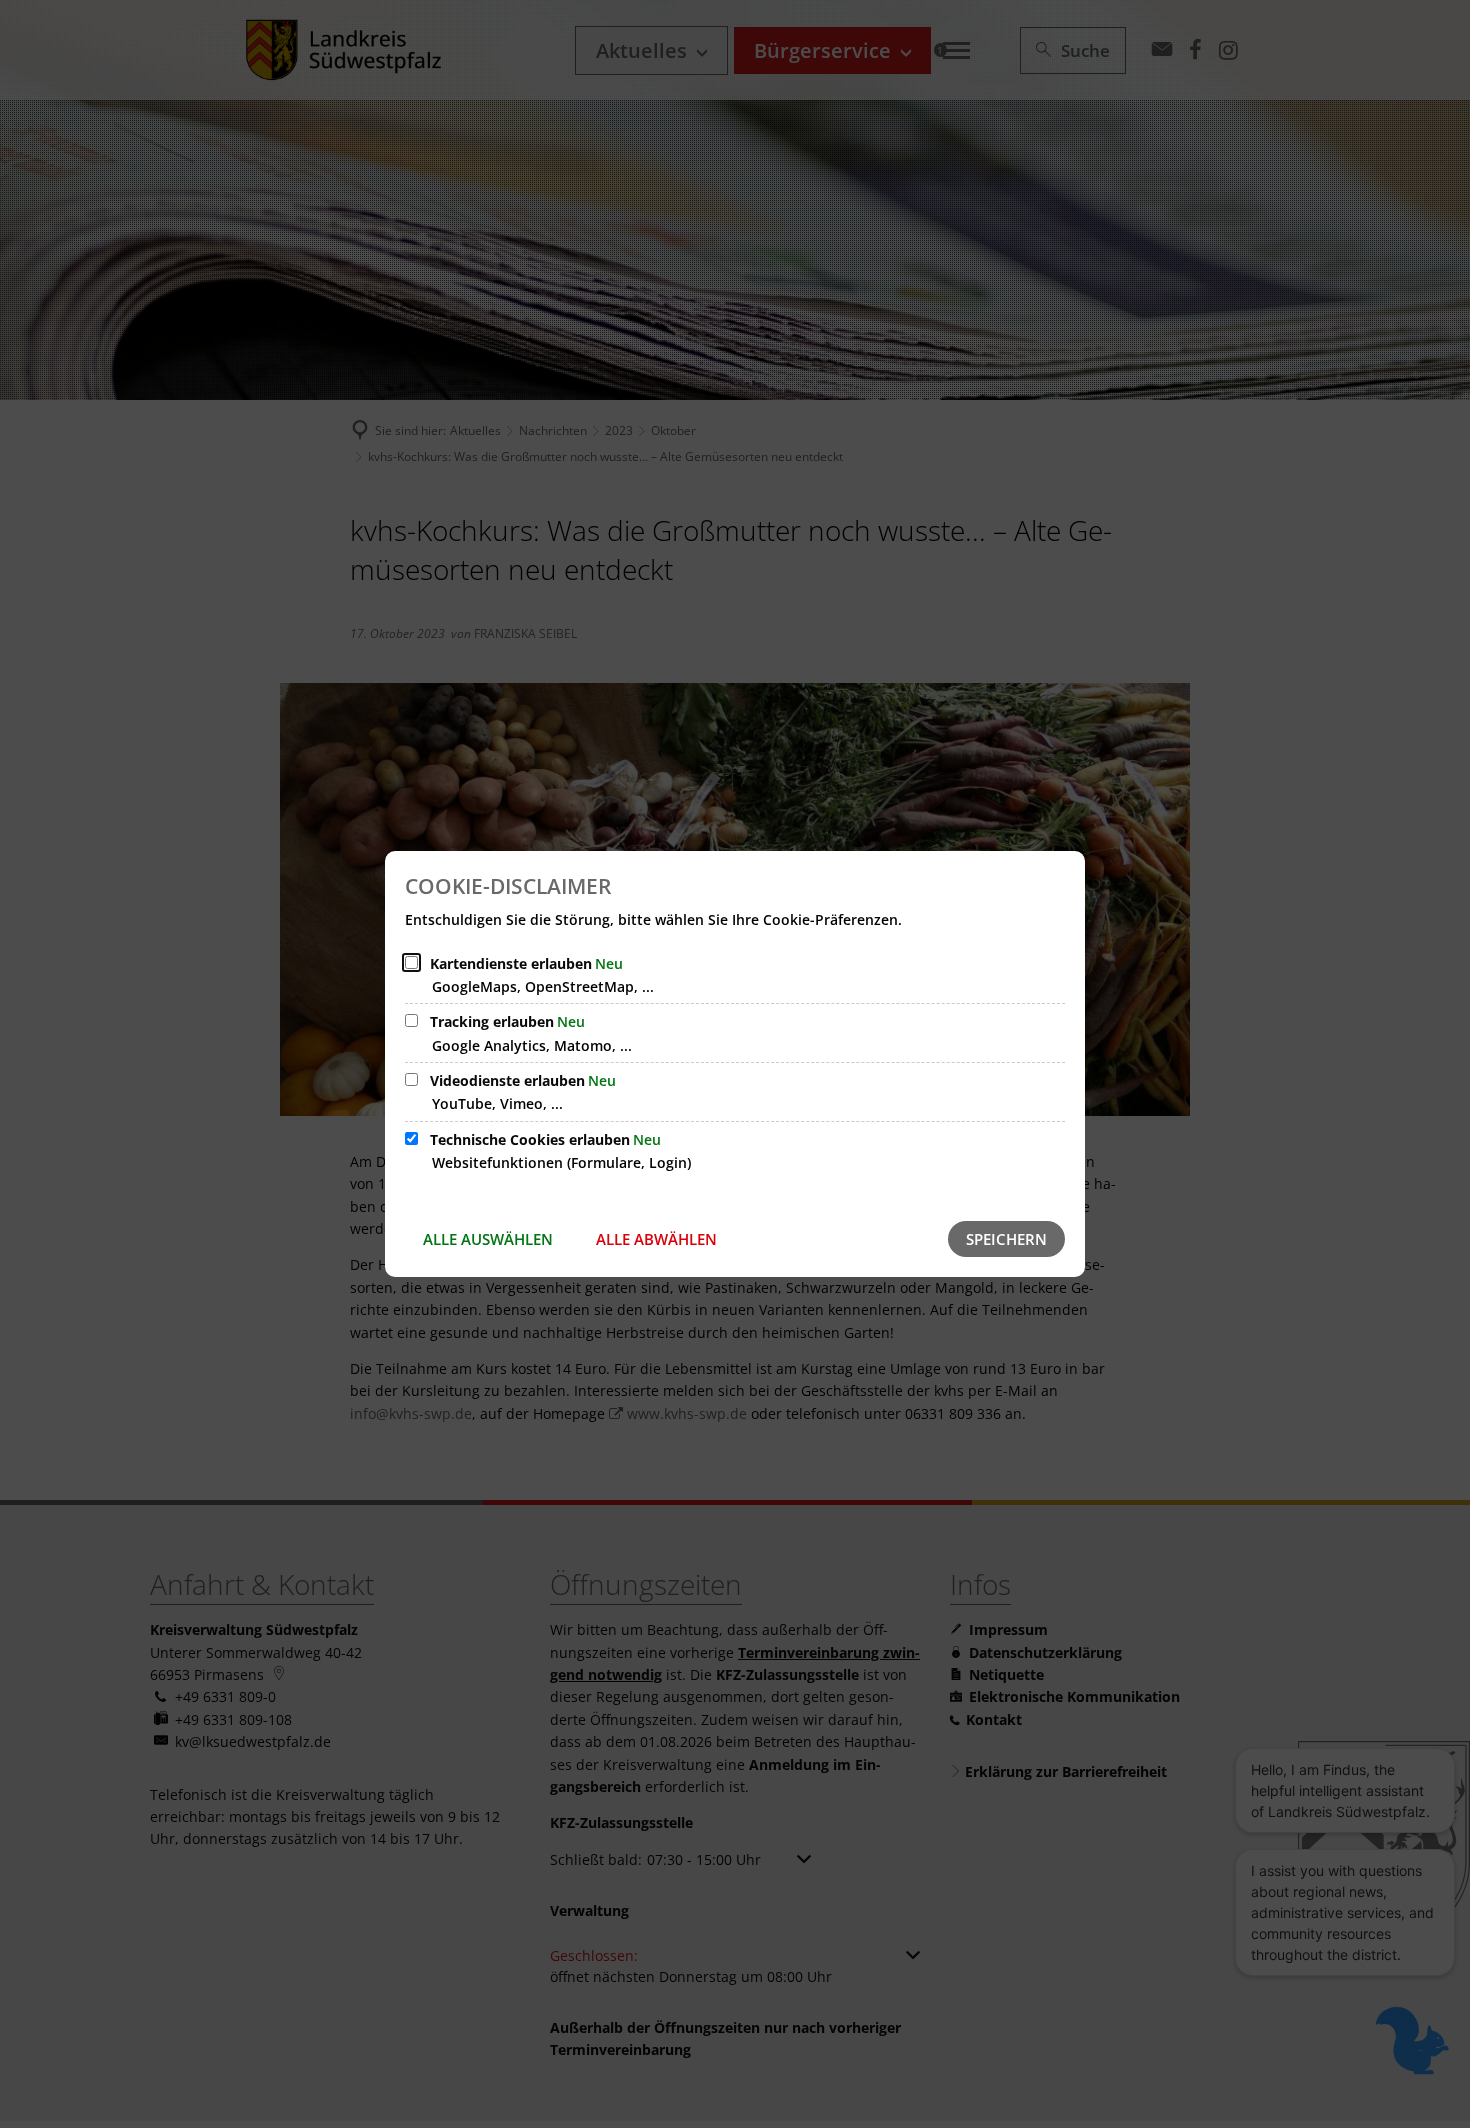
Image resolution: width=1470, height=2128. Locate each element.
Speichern (1006, 1239)
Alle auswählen (488, 1239)
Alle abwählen (656, 1239)
